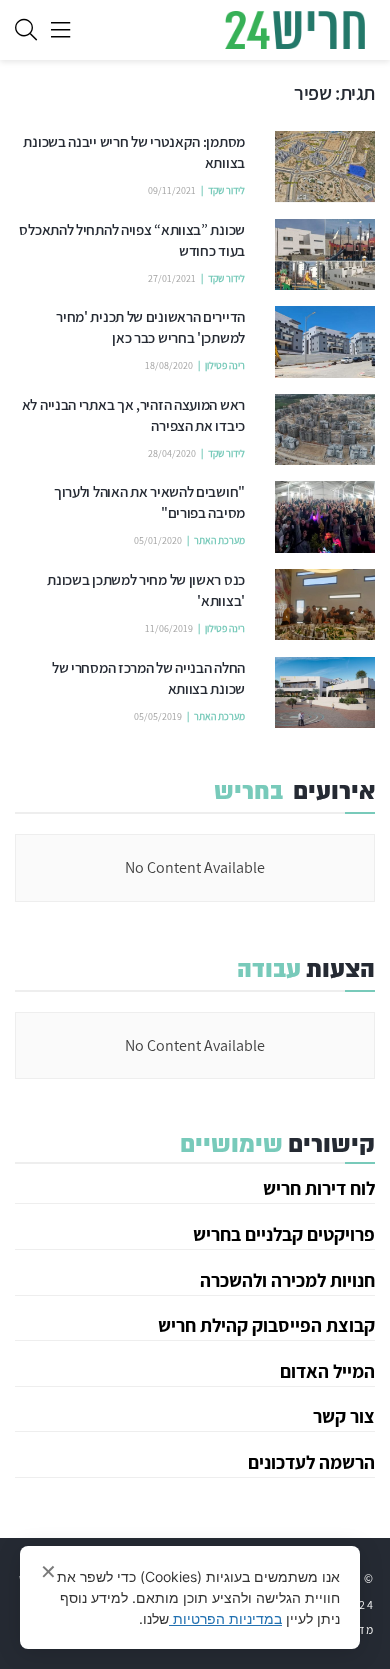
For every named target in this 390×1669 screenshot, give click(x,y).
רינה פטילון (225, 365)
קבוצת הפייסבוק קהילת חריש (266, 1325)
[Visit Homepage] (295, 30)
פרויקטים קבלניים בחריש (284, 1234)
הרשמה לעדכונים (311, 1462)
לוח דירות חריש (319, 1188)
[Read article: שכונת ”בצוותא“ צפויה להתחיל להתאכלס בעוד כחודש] (325, 255)
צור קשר (344, 1416)
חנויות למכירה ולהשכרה (287, 1280)
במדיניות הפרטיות (225, 1618)
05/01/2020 (158, 540)
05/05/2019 (158, 716)
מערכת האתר (219, 540)
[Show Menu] (60, 30)
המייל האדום (327, 1371)
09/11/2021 (172, 190)
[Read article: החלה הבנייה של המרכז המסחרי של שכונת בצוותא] (325, 693)
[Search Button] (26, 30)
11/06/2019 (169, 628)
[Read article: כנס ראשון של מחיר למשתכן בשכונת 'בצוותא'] (325, 605)
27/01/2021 (172, 278)
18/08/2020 (169, 365)
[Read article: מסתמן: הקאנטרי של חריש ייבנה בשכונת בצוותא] (325, 167)
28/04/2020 (172, 453)
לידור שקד (226, 190)
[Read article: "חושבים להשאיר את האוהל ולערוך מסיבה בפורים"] (325, 517)
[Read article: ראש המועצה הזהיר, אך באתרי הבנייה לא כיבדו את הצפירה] (325, 430)
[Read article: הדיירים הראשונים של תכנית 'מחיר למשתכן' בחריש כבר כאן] (325, 342)
